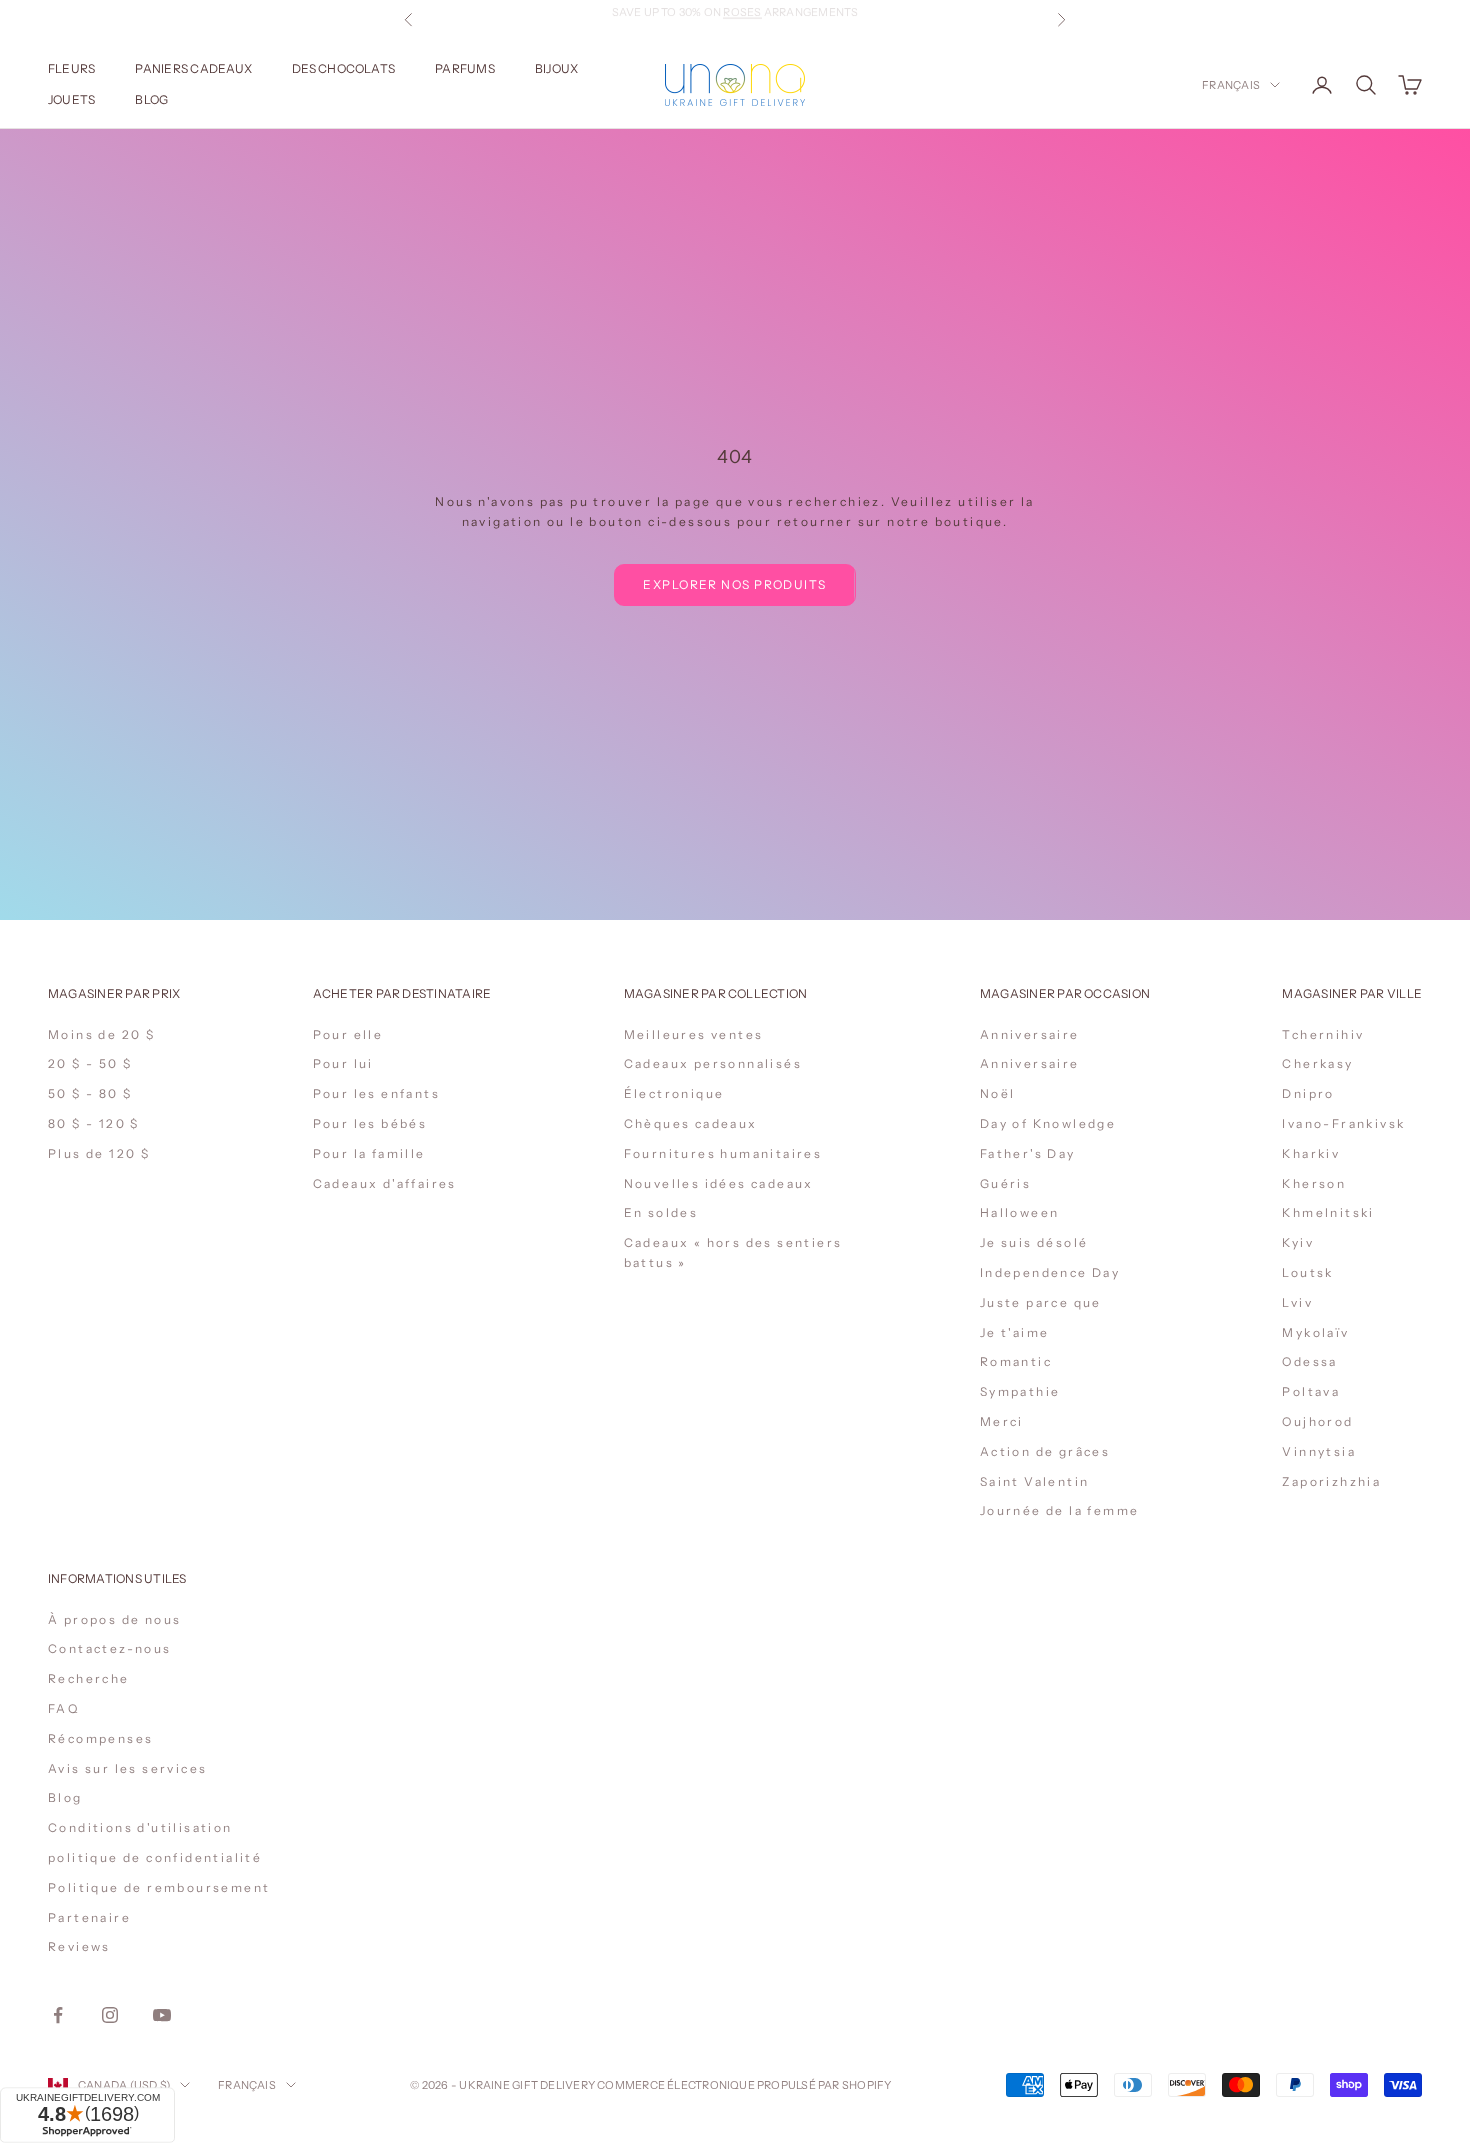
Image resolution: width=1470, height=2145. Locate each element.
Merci (1002, 1421)
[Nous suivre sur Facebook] (58, 2015)
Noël (998, 1093)
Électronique (674, 1093)
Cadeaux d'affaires (385, 1183)
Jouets (71, 99)
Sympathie (1020, 1391)
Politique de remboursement (159, 1887)
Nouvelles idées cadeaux (719, 1183)
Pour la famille (369, 1153)
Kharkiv (1311, 1153)
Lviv (1297, 1302)
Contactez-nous (110, 1648)
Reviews (79, 1946)
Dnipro (1308, 1093)
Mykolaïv (1315, 1332)
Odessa (1309, 1361)
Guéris (1005, 1183)
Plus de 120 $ (99, 1153)
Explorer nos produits (734, 584)
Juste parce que (1041, 1302)
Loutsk (1307, 1272)
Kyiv (1298, 1242)
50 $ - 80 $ (90, 1093)
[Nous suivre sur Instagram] (110, 2015)
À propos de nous (114, 1619)
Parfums (465, 68)
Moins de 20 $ (101, 1034)
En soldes (661, 1212)
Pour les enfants (376, 1093)
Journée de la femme (1060, 1510)
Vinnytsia (1319, 1451)
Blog (151, 99)
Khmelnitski (1328, 1212)
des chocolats (343, 68)
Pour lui (343, 1063)
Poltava (1311, 1391)
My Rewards (790, 20)
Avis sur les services (127, 1768)
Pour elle (348, 1034)
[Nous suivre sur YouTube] (162, 2015)
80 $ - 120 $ (94, 1123)
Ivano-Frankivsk (1343, 1123)
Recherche (89, 1678)
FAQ (63, 1708)
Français (1231, 85)
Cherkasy (1317, 1063)
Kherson (1314, 1183)
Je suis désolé (1034, 1242)
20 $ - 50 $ (90, 1063)
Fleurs (71, 68)
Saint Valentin (1035, 1481)
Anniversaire (1030, 1034)
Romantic (1016, 1361)
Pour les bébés (370, 1123)
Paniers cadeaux (193, 68)
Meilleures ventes (694, 1034)
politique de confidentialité (155, 1857)
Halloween (1020, 1212)
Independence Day (1050, 1272)
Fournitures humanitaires (723, 1153)
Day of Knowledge (1048, 1123)
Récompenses (100, 1738)
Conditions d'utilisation (140, 1827)
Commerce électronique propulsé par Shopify (744, 2085)
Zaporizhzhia (1331, 1481)
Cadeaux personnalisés (713, 1063)
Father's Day (1028, 1153)
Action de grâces (1045, 1451)
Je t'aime (1015, 1332)
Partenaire (89, 1917)
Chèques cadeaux (691, 1123)
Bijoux (556, 68)
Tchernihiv (1323, 1034)
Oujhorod (1317, 1421)
